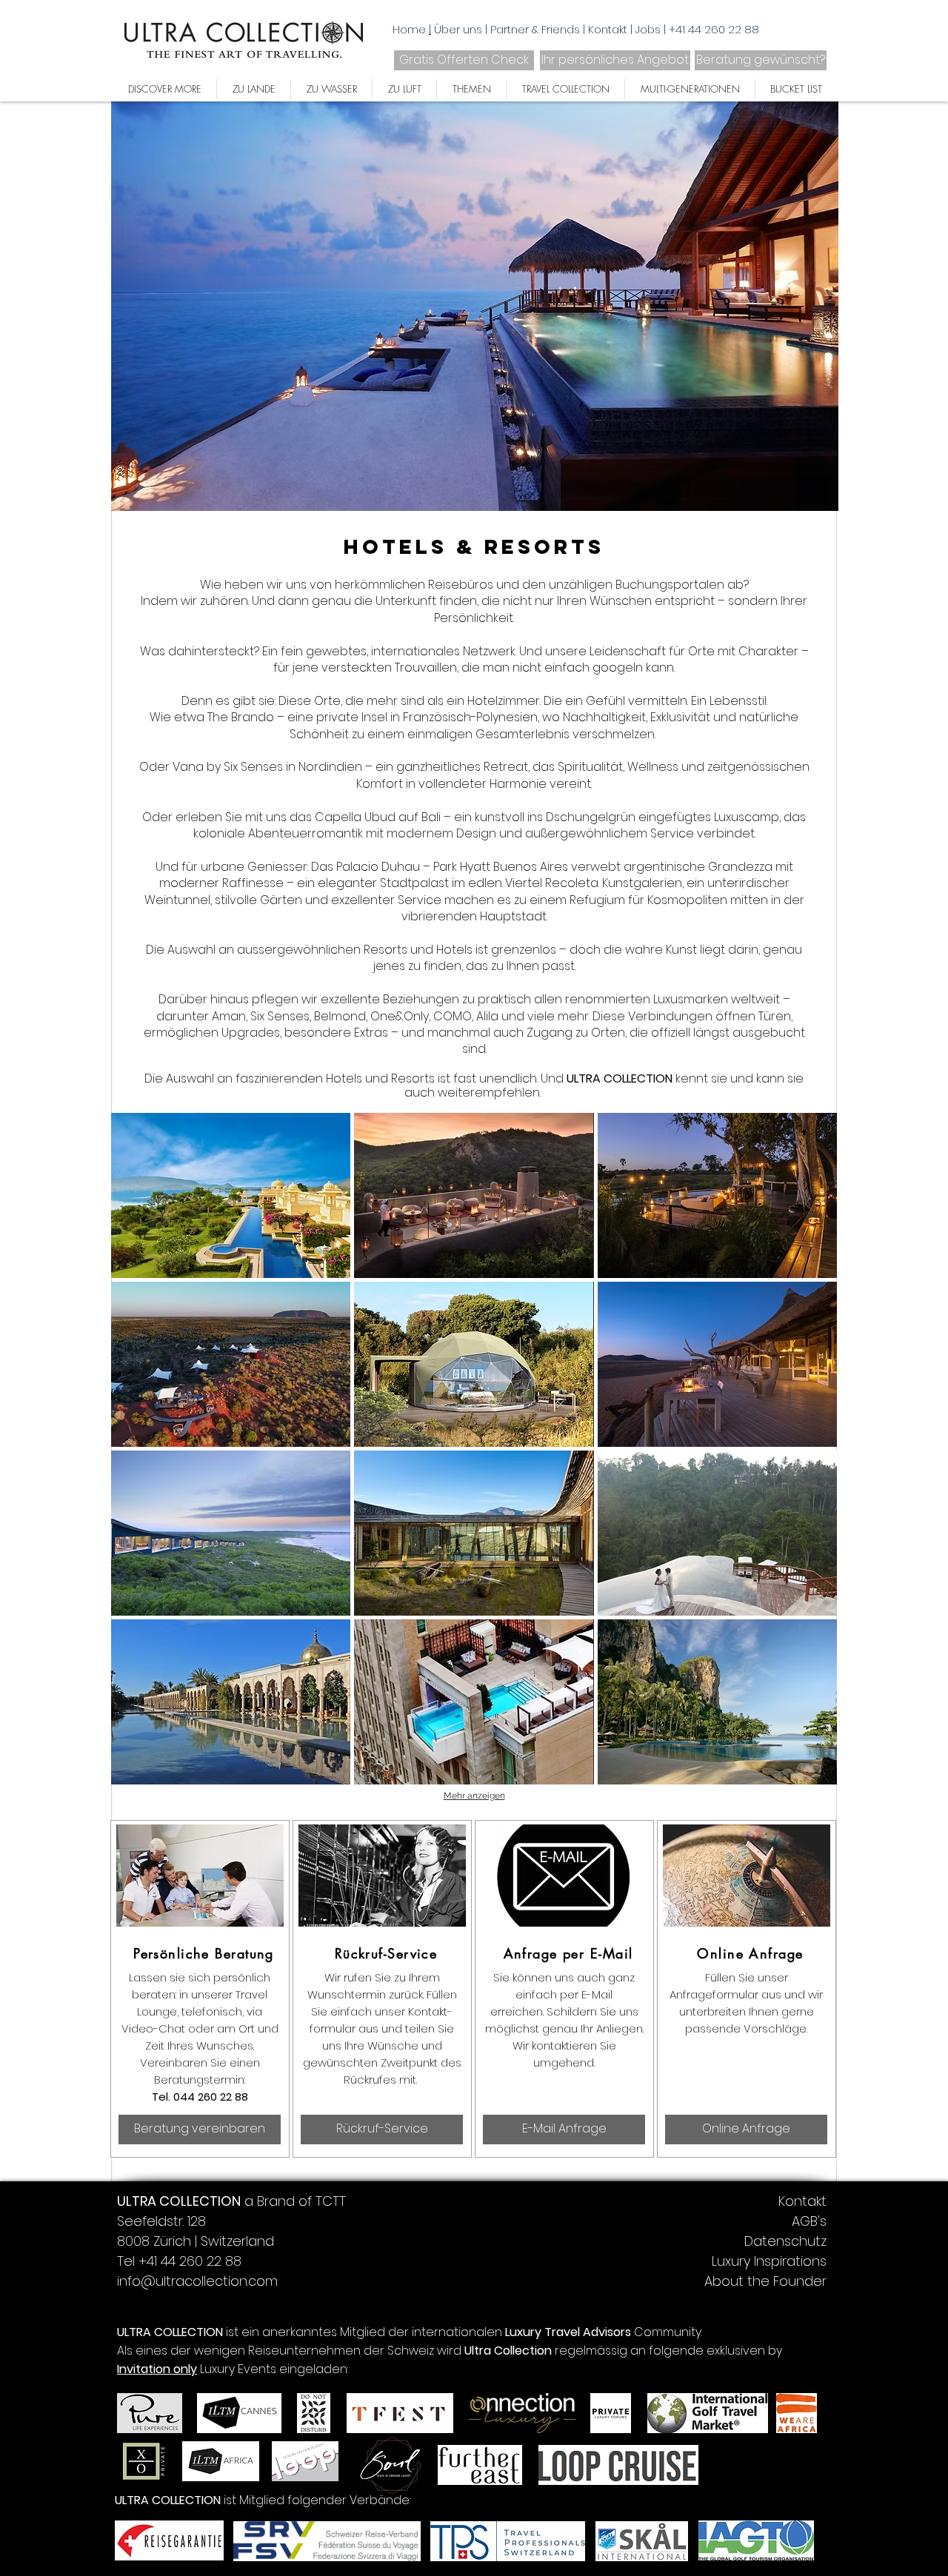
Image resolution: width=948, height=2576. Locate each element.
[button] (231, 1195)
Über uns (460, 29)
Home (409, 29)
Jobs (650, 29)
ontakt (611, 29)
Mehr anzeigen (474, 1796)
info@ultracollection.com (197, 2281)
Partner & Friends (537, 29)
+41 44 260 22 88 (714, 29)
